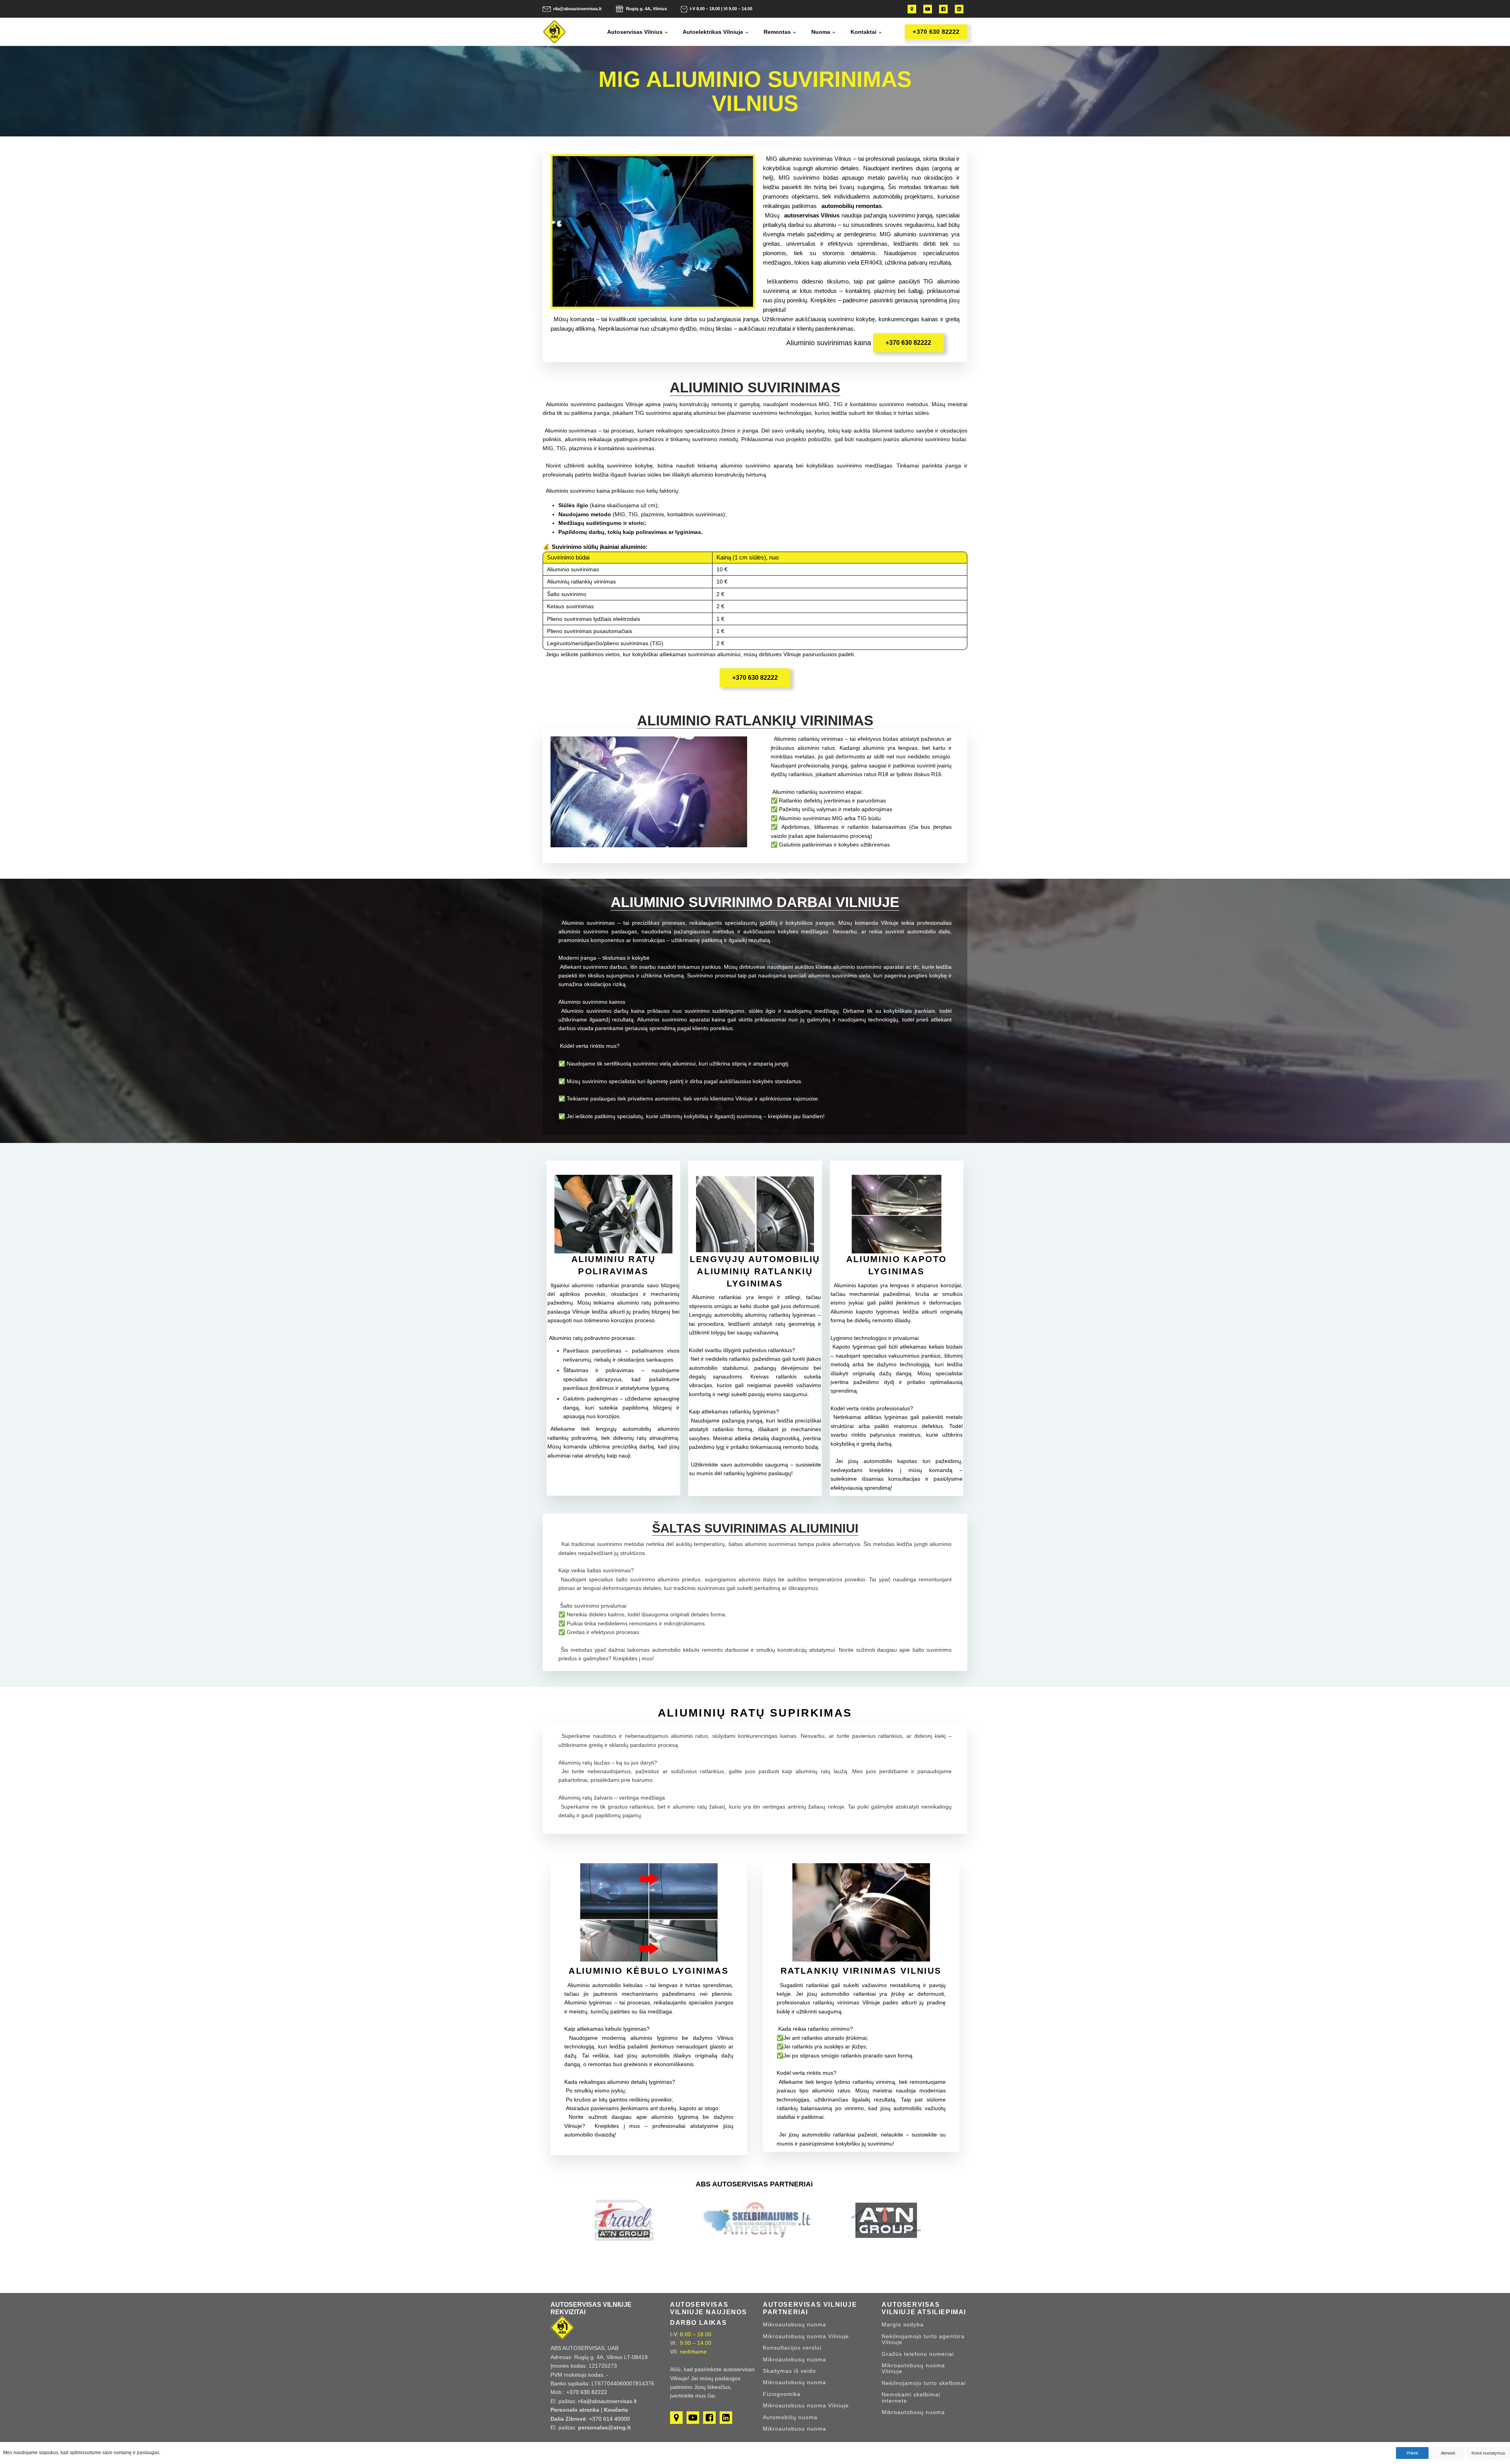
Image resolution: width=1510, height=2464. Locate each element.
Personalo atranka (575, 2410)
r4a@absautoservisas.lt (577, 9)
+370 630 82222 (936, 32)
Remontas (777, 32)
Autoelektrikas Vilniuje (713, 32)
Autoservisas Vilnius (635, 32)
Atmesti (1448, 2453)
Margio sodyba (903, 2325)
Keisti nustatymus (1488, 2453)
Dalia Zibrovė (568, 2419)
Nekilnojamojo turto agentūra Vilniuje (923, 2339)
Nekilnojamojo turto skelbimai (924, 2383)
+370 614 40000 (610, 2419)
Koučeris (616, 2410)
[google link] (912, 9)
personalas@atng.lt (604, 2427)
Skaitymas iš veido (789, 2371)
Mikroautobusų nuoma (795, 2325)
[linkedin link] (957, 9)
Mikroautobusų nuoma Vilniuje (806, 2336)
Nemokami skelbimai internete (911, 2398)
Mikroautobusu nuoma (795, 2429)
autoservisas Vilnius (812, 215)
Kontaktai (864, 32)
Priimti (1412, 2453)
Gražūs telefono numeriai (918, 2354)
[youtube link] (926, 9)
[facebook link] (941, 9)
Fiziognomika (782, 2394)
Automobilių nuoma (790, 2417)
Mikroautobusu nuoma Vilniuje (806, 2406)
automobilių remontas (852, 206)
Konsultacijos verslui (792, 2348)
